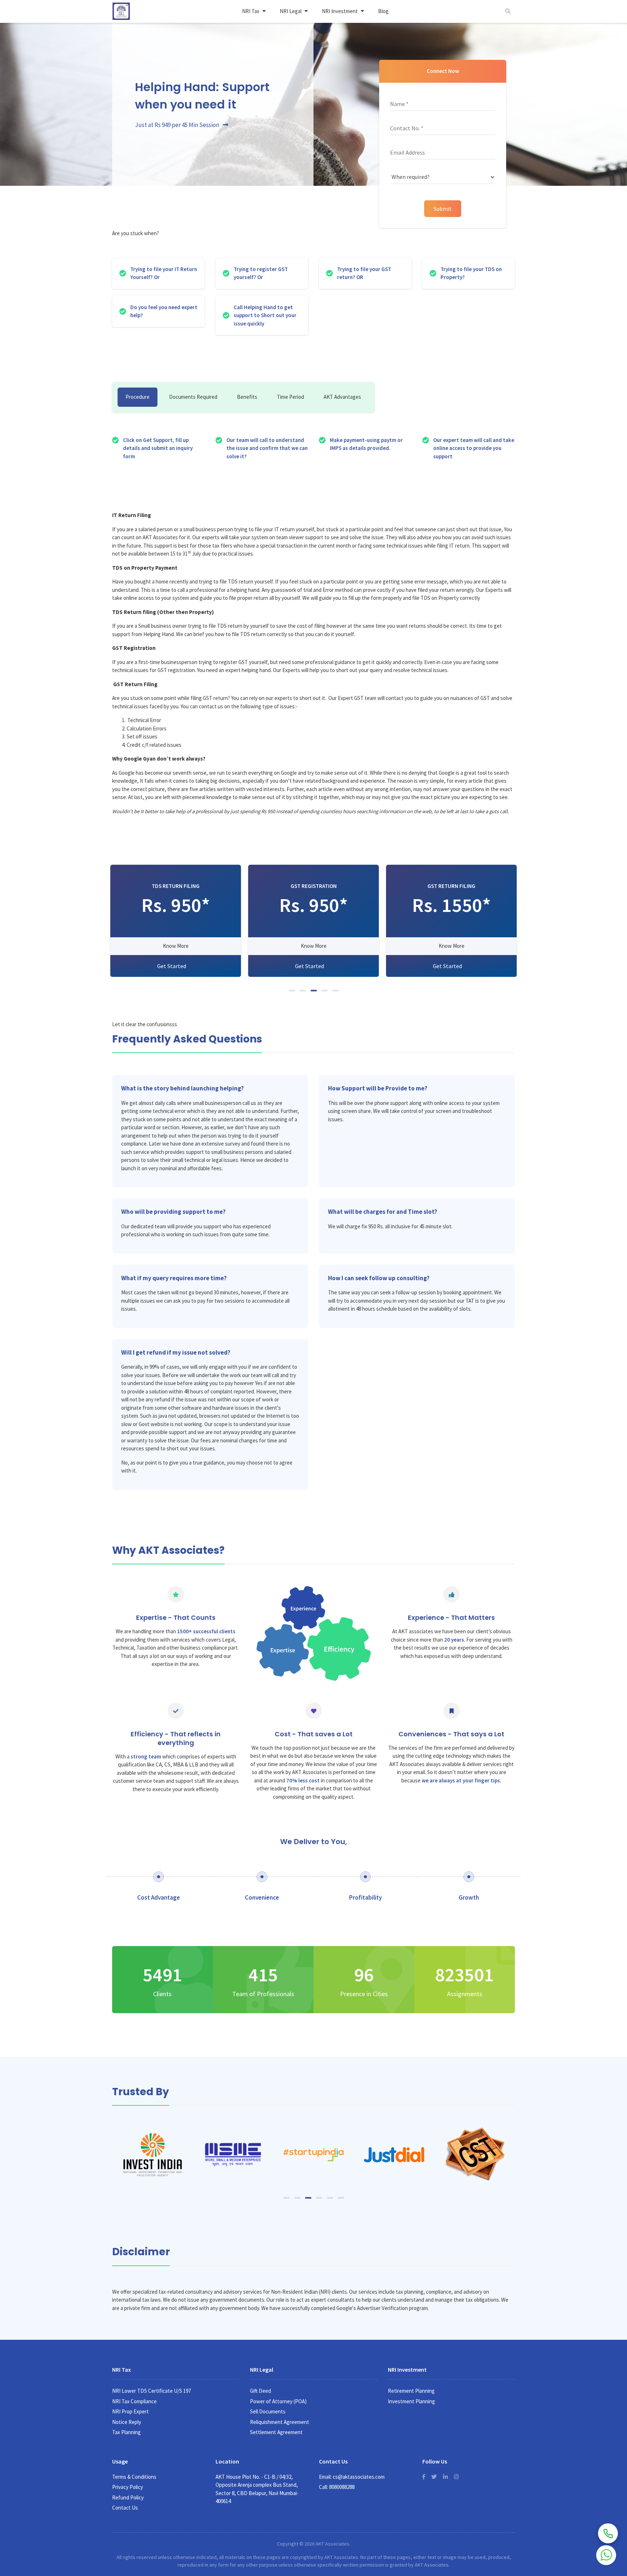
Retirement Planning (411, 2391)
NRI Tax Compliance (134, 2401)
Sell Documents (268, 2411)
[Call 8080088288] (608, 2533)
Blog (383, 11)
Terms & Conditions (134, 2477)
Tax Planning (126, 2432)
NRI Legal (291, 11)
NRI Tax (251, 11)
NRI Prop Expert (130, 2411)
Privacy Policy (128, 2487)
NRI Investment (340, 11)
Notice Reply (127, 2422)
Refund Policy (128, 2497)
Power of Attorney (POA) (278, 2401)
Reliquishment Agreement (280, 2422)
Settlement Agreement (276, 2432)
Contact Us (125, 2508)
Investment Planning (411, 2401)
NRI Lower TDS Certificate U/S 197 (151, 2391)
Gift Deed (261, 2391)
